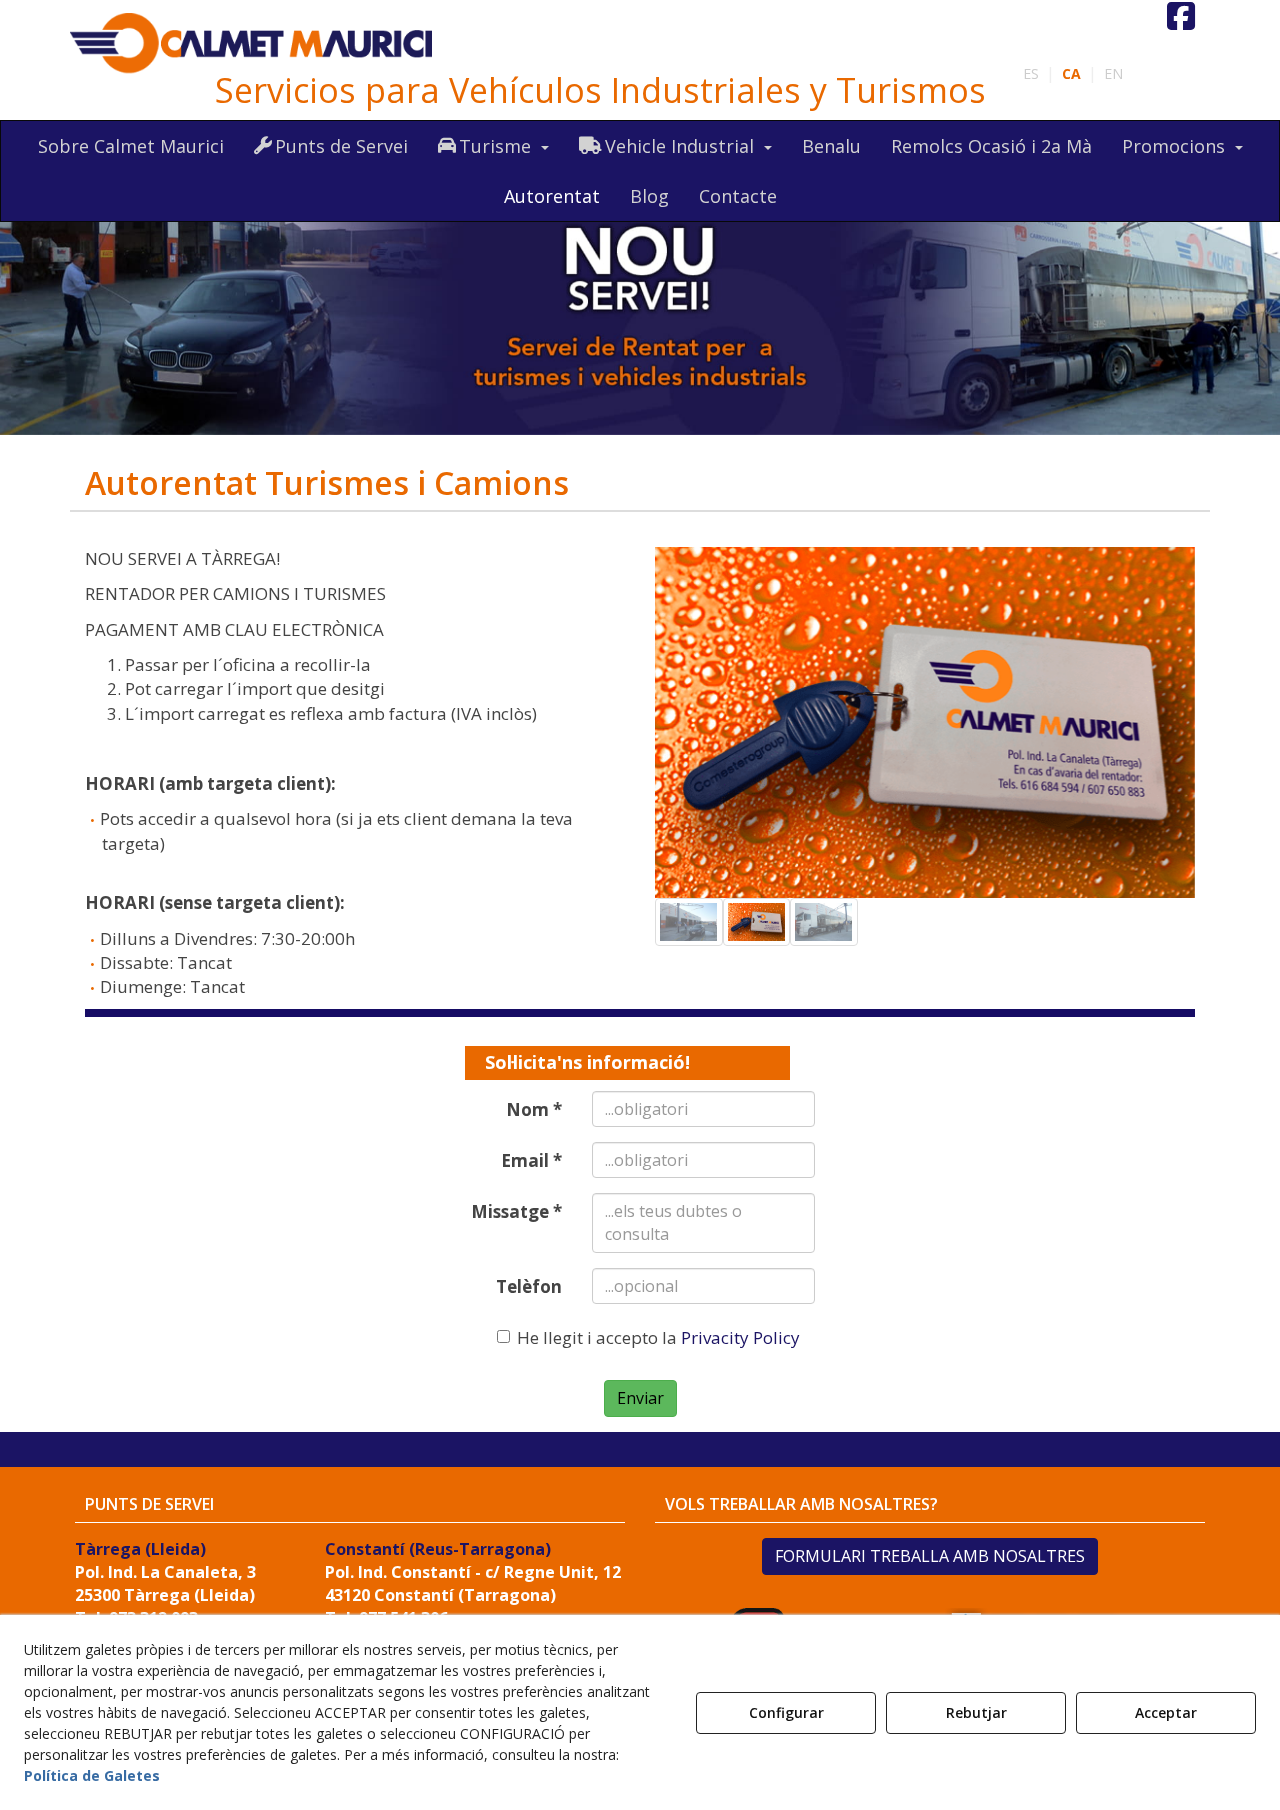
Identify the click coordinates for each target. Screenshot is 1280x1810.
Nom (534, 1109)
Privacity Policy (740, 1337)
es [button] (1031, 73)
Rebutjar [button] (976, 1712)
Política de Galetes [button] (92, 1775)
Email (531, 1160)
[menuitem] (1073, 74)
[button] (252, 44)
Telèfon (529, 1286)
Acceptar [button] (1166, 1712)
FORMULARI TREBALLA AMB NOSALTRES (930, 1556)
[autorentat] (640, 303)
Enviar (640, 1398)
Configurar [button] (786, 1712)
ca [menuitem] (1071, 73)
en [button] (1113, 73)
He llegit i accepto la (658, 1337)
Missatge (516, 1211)
